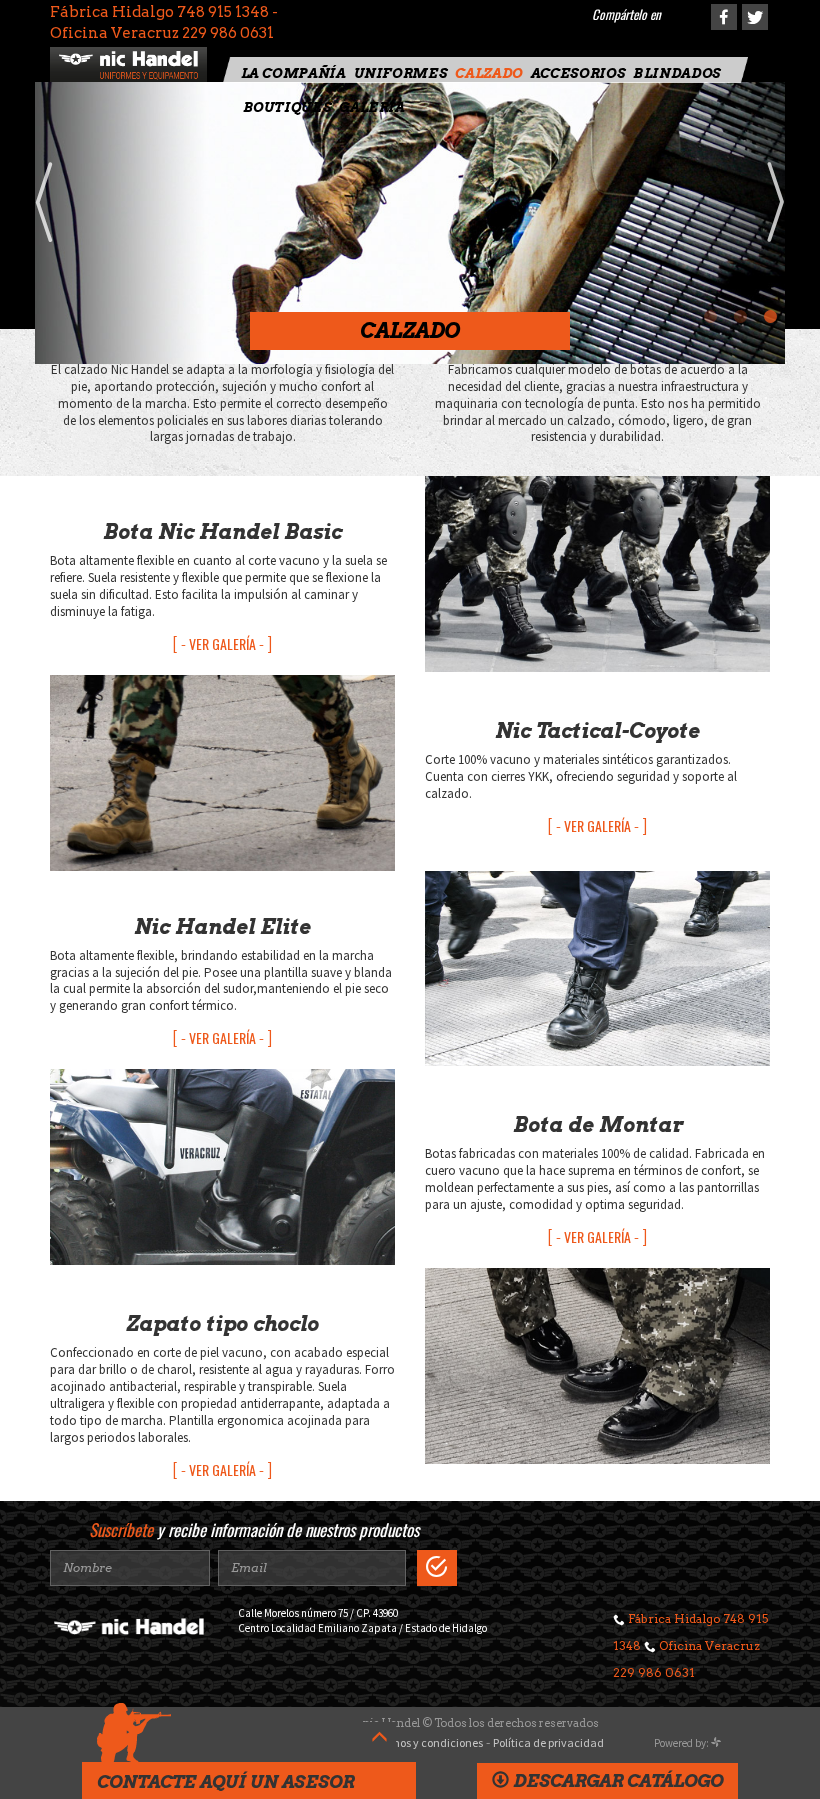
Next (775, 202)
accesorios (578, 73)
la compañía (293, 73)
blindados (677, 73)
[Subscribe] (437, 1568)
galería (371, 107)
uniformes (401, 73)
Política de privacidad (548, 1742)
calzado (488, 73)
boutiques (287, 107)
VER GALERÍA (222, 643)
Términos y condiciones (423, 1742)
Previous (44, 202)
